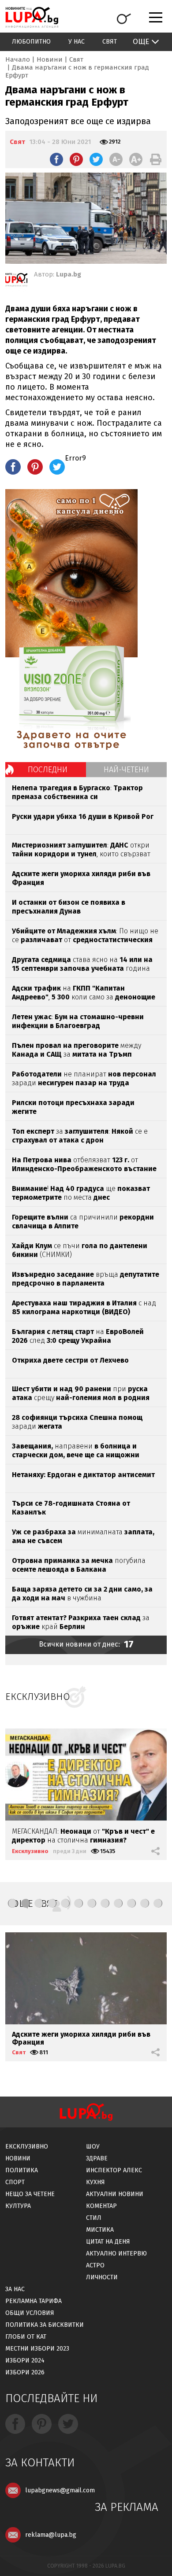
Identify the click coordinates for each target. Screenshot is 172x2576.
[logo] (32, 17)
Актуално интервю (116, 2254)
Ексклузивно (30, 1851)
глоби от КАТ (26, 2337)
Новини (50, 59)
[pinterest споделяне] (76, 159)
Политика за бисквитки (45, 2325)
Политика (22, 2170)
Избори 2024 (25, 2360)
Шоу (93, 2147)
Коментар (101, 2206)
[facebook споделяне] (56, 159)
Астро (95, 2265)
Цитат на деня (108, 2242)
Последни (48, 770)
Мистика (100, 2230)
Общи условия (30, 2313)
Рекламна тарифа (34, 2301)
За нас (15, 2289)
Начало (18, 59)
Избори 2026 (25, 2372)
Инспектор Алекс (114, 2170)
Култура (18, 2206)
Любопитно (31, 42)
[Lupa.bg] (16, 281)
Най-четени (126, 770)
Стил (94, 2218)
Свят (110, 42)
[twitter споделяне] (96, 159)
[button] (12, 1903)
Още (141, 42)
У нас (77, 42)
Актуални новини (115, 2194)
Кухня (95, 2182)
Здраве (97, 2158)
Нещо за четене (30, 2194)
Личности (102, 2277)
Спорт (15, 2182)
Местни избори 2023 (37, 2349)
